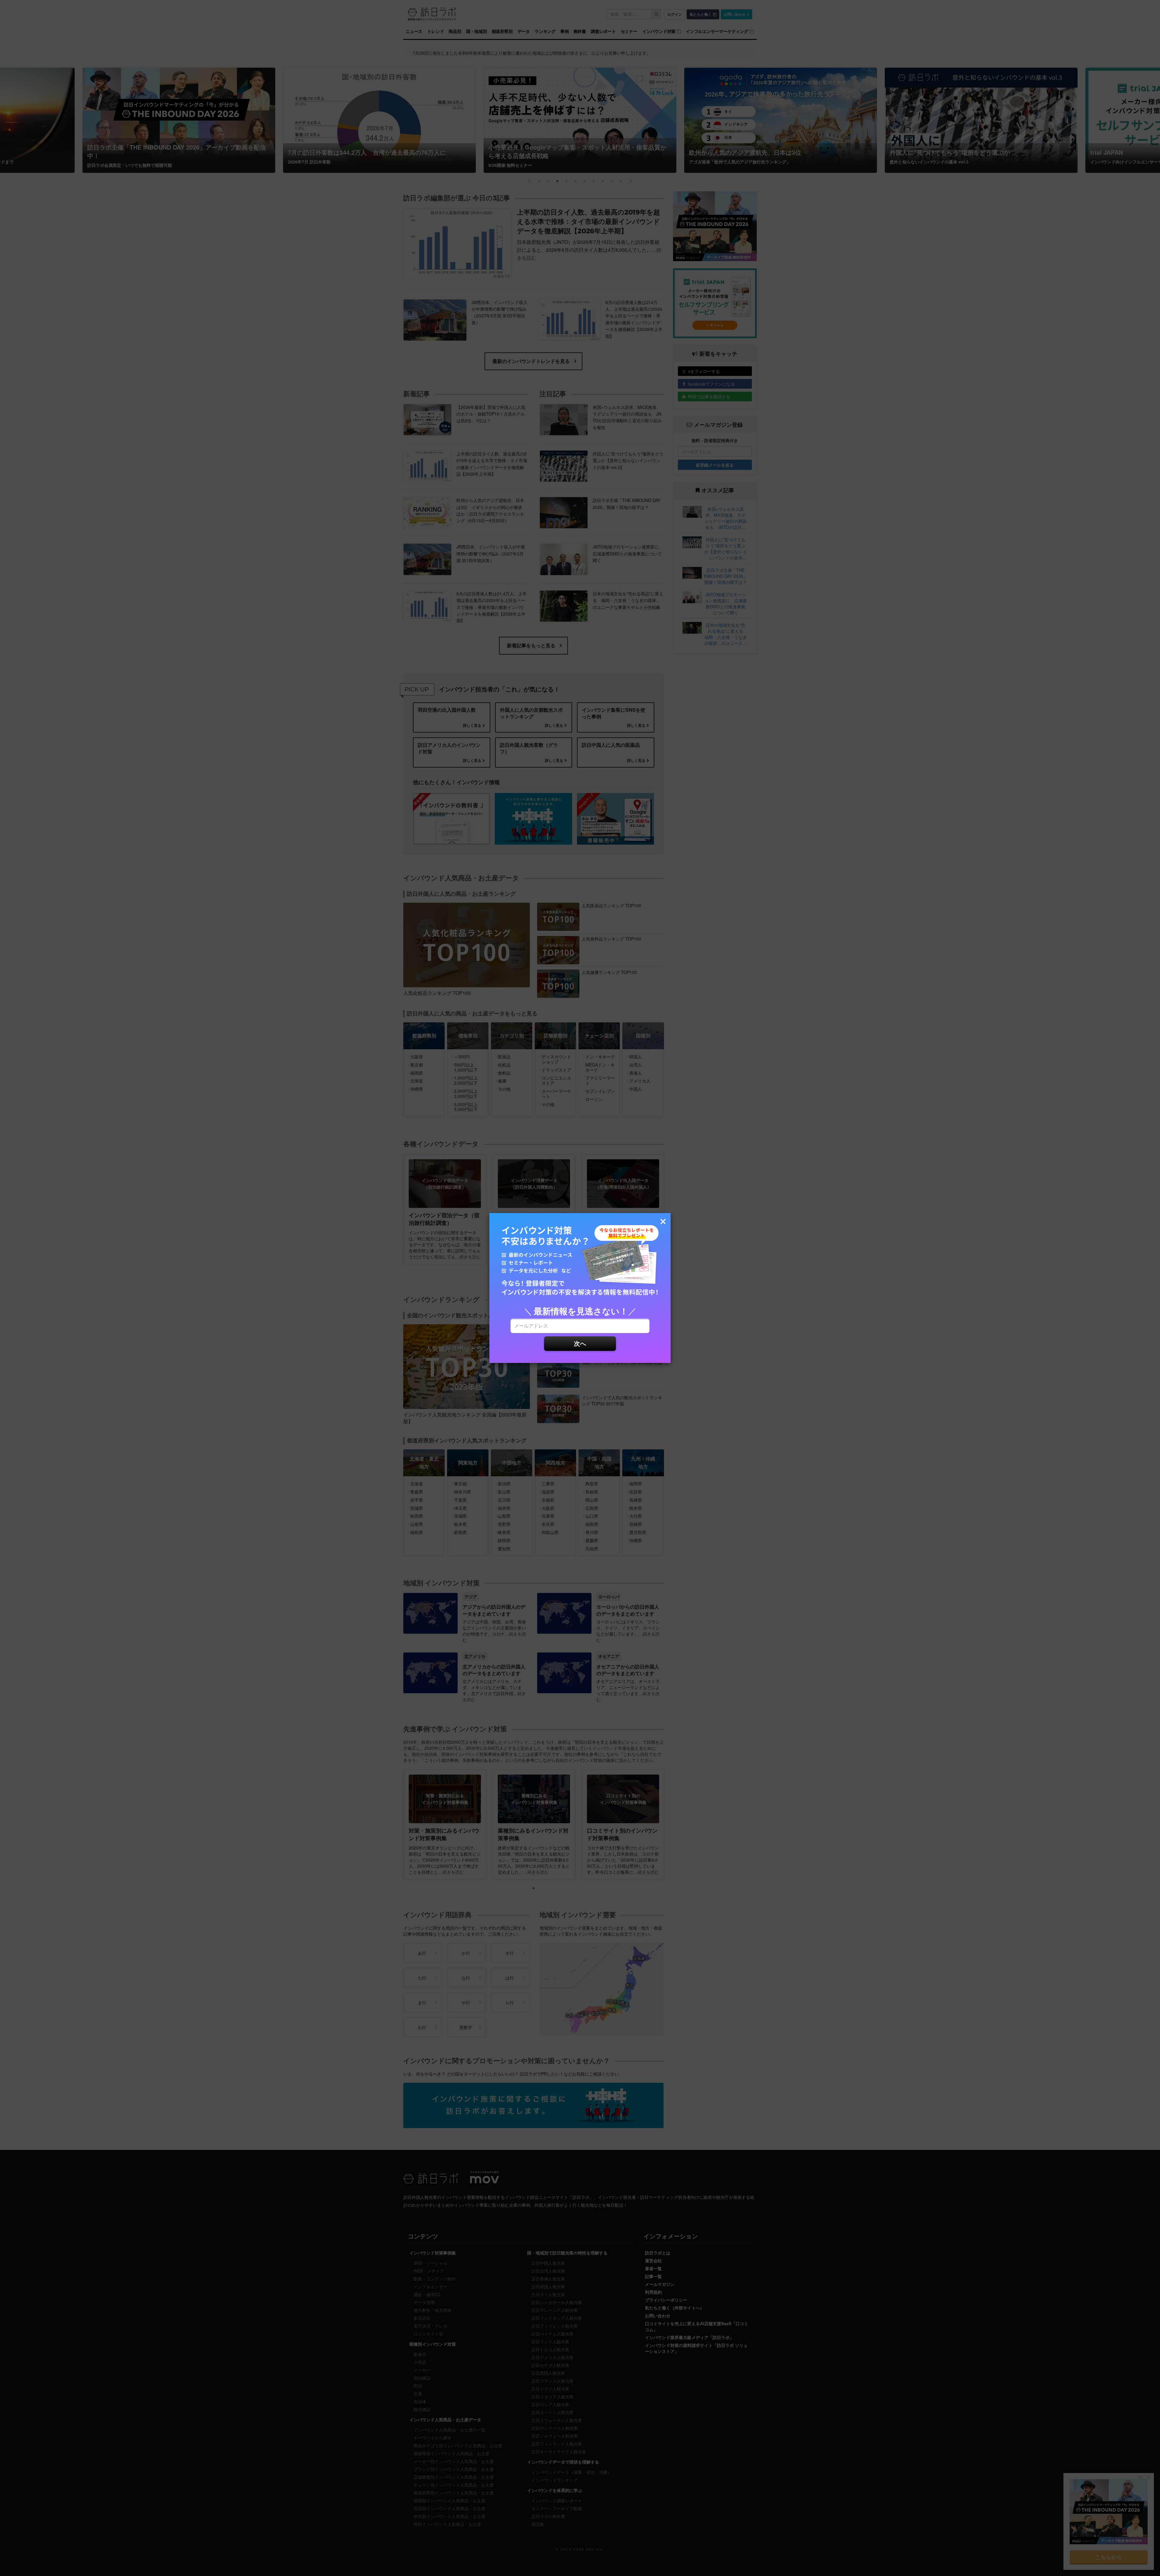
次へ (580, 1343)
